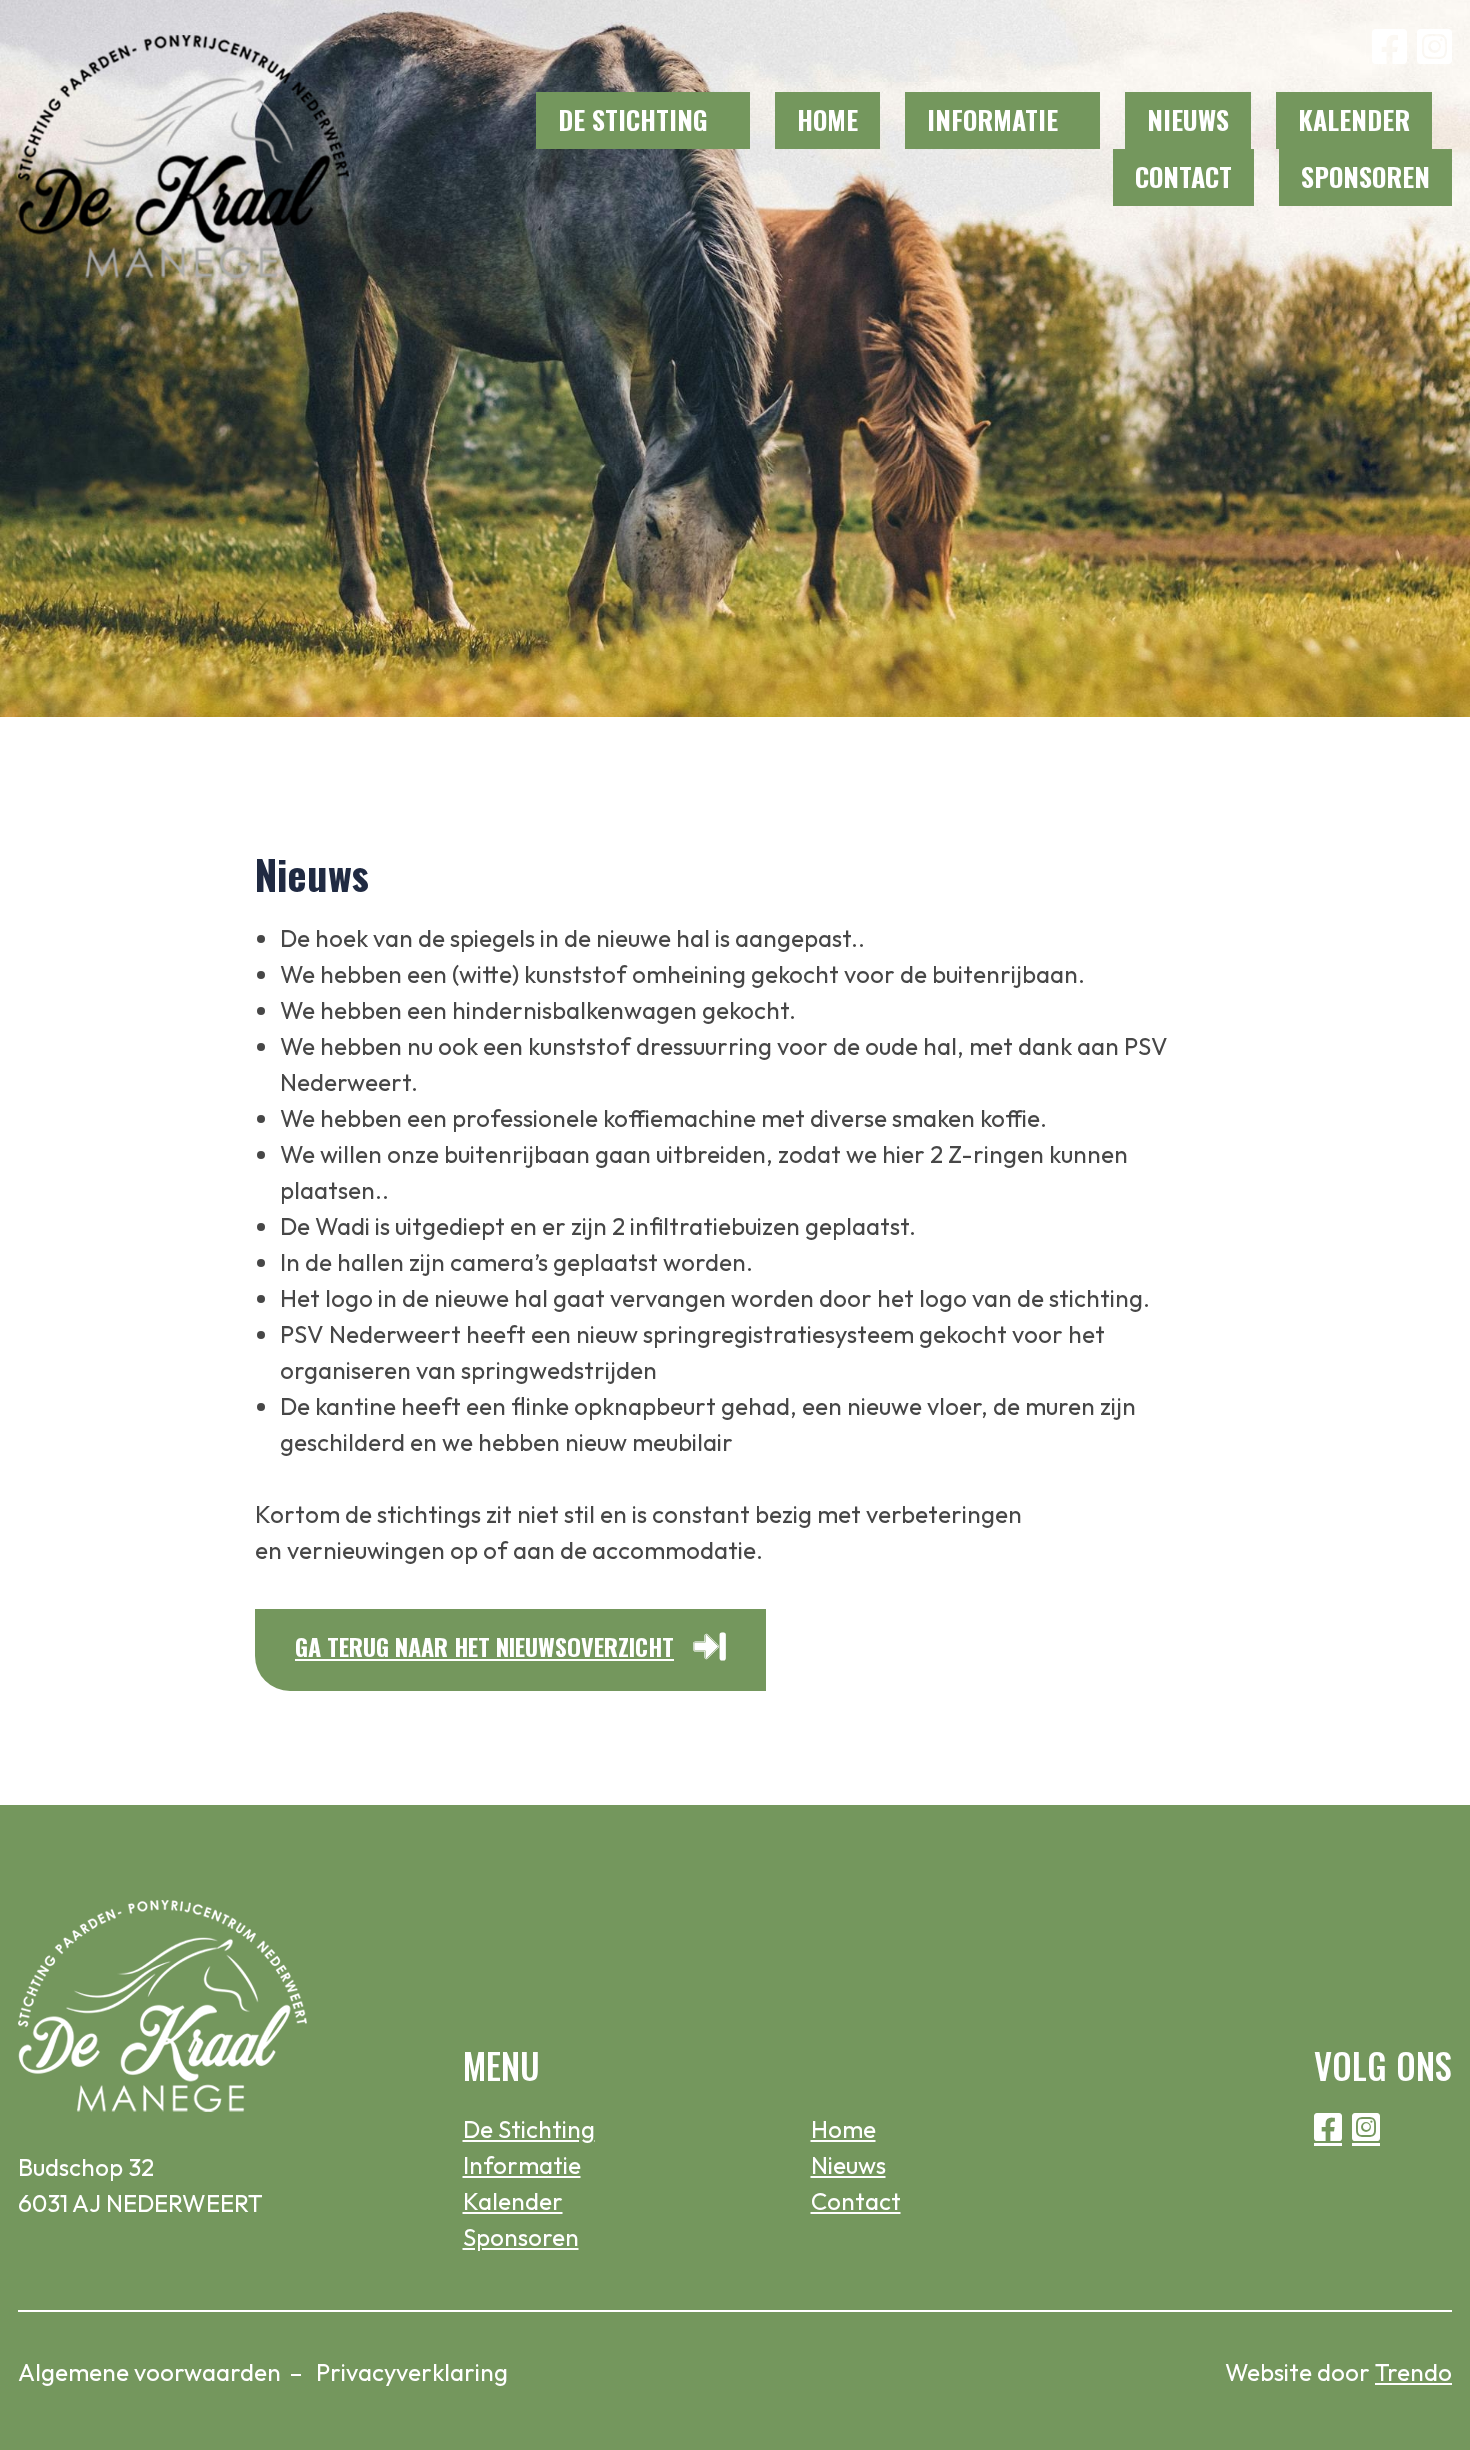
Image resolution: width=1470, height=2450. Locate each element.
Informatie (992, 119)
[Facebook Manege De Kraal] (1389, 47)
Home (827, 119)
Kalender (1354, 119)
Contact (1183, 176)
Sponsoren (1365, 176)
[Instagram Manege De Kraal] (1434, 47)
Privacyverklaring (412, 2372)
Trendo (1413, 2372)
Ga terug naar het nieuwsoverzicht (484, 1646)
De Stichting (633, 119)
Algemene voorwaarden (149, 2372)
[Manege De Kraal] (184, 152)
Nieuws (1188, 119)
